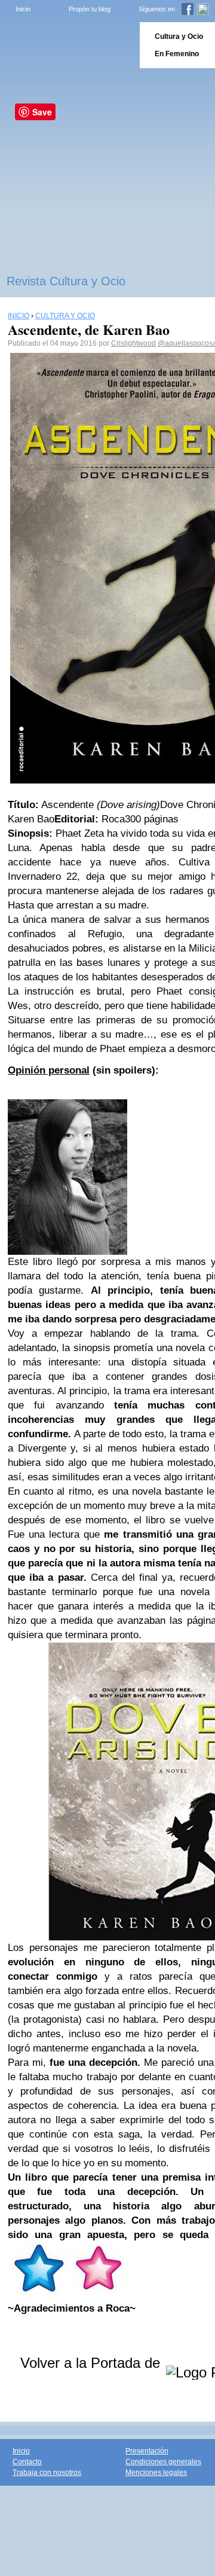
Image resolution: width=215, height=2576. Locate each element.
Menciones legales (156, 2473)
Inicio (23, 9)
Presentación (147, 2451)
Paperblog (66, 45)
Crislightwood (133, 343)
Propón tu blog (90, 9)
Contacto (27, 2462)
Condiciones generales (163, 2462)
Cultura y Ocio (179, 36)
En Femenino (177, 54)
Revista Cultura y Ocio (66, 281)
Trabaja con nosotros (47, 2473)
